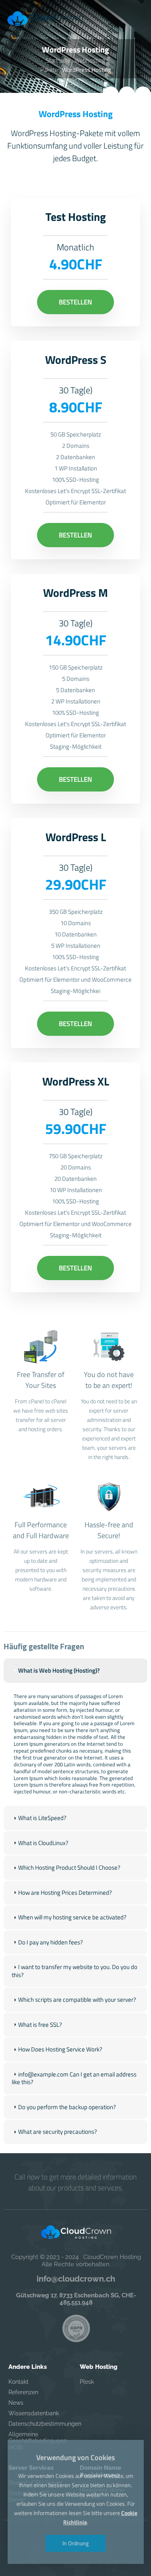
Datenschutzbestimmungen (39, 2424)
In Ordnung (75, 2543)
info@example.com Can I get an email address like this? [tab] (74, 2078)
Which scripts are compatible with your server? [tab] (77, 2000)
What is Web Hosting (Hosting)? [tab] (59, 1670)
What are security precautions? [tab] (58, 2132)
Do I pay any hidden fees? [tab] (51, 1942)
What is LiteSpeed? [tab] (42, 1818)
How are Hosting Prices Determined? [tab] (65, 1893)
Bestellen (75, 302)
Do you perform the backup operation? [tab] (67, 2107)
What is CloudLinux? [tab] (43, 1843)
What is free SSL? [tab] (40, 2025)
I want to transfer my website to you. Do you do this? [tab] (74, 1971)
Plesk (87, 2382)
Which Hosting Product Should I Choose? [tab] (69, 1867)
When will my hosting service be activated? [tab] (72, 1917)
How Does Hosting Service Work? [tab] (60, 2049)
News (16, 2403)
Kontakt (19, 2382)
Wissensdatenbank (34, 2413)
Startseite (58, 60)
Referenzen (23, 2392)
